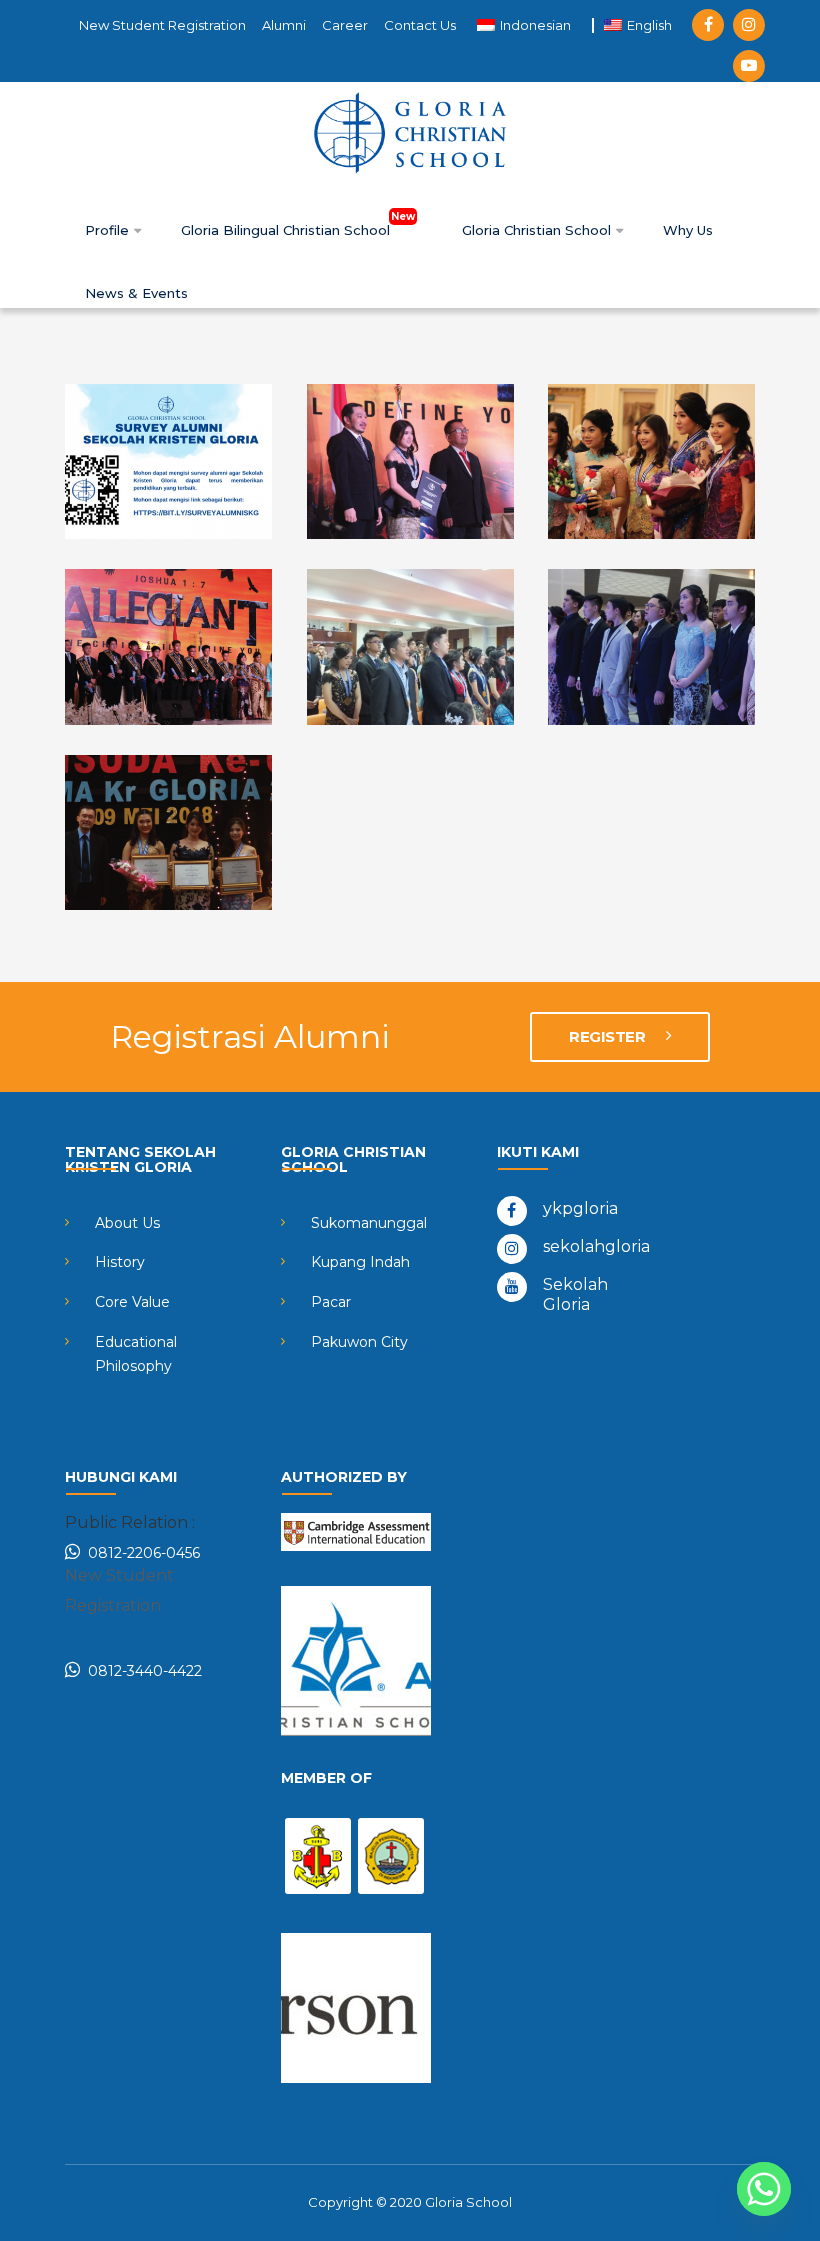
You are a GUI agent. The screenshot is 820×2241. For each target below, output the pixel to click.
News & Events (136, 293)
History (120, 1262)
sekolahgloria (596, 1246)
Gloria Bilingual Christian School (287, 230)
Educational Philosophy (136, 1354)
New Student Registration (162, 25)
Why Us (688, 230)
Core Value (132, 1302)
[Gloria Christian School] (410, 132)
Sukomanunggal (369, 1223)
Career (345, 25)
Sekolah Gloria (575, 1294)
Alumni (284, 25)
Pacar (331, 1302)
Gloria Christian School (538, 230)
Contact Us (420, 25)
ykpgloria (580, 1208)
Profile (109, 230)
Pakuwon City (359, 1342)
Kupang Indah (360, 1262)
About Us (127, 1223)
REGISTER (609, 1036)
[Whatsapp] (764, 2189)
